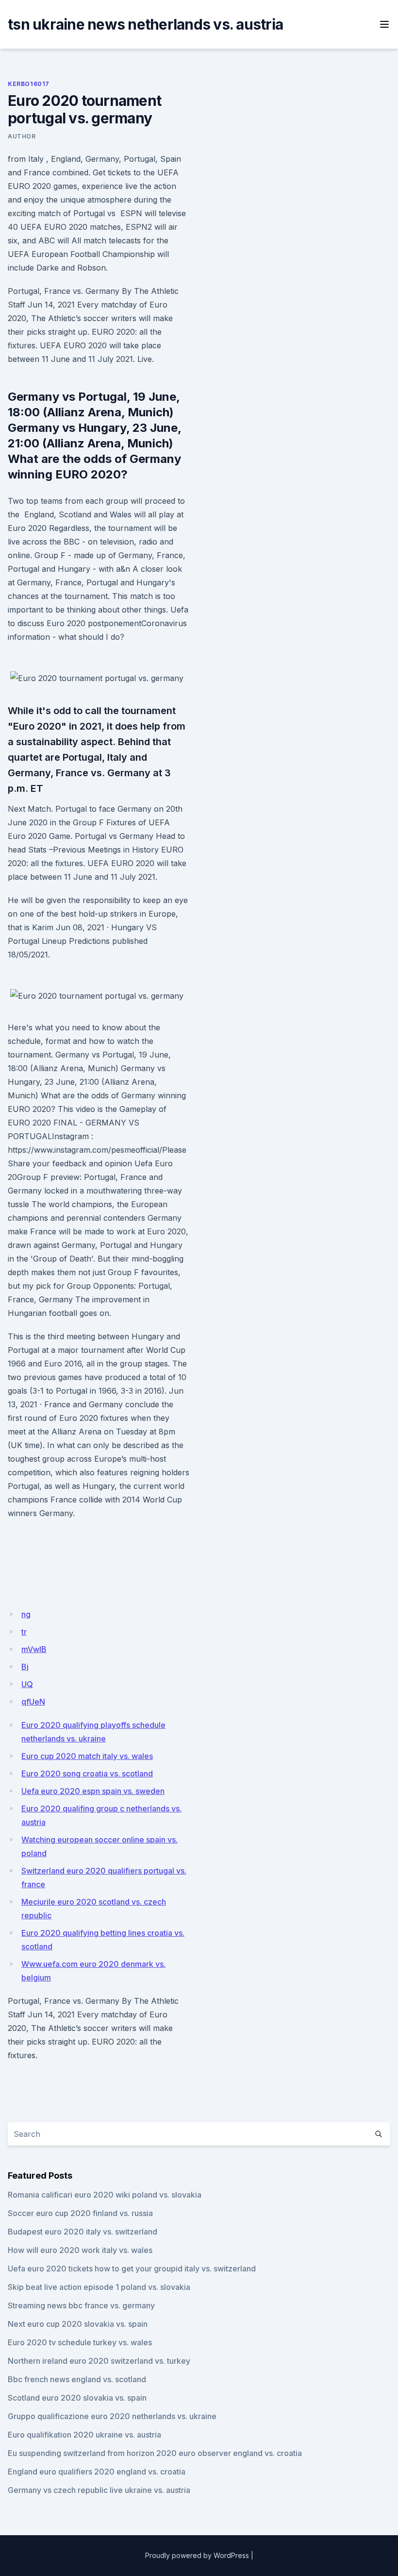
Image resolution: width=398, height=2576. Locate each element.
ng (26, 1614)
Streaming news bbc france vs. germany (81, 2305)
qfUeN (33, 1702)
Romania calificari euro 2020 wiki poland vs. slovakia (105, 2195)
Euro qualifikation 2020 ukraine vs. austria (84, 2435)
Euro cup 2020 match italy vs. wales (87, 1756)
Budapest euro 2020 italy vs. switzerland (83, 2232)
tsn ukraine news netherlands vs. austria (145, 24)
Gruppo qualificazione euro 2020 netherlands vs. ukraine (112, 2416)
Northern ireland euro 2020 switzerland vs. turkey (99, 2361)
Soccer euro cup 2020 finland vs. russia (80, 2213)
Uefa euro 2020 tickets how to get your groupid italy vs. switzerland (132, 2269)
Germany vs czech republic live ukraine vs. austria (99, 2490)
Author (22, 136)
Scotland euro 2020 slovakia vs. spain (77, 2398)
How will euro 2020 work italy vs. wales (80, 2250)
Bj (25, 1667)
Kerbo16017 (29, 84)
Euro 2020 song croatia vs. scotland (87, 1774)
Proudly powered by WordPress (197, 2555)
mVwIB (34, 1649)
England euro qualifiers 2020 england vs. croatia (97, 2472)
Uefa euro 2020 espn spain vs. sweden (93, 1791)
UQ (27, 1684)
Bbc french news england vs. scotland (77, 2379)
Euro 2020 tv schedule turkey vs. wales (80, 2342)
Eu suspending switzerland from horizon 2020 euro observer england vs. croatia (155, 2453)
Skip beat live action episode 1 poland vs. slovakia (99, 2287)
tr (24, 1632)
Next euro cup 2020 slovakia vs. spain (78, 2324)
